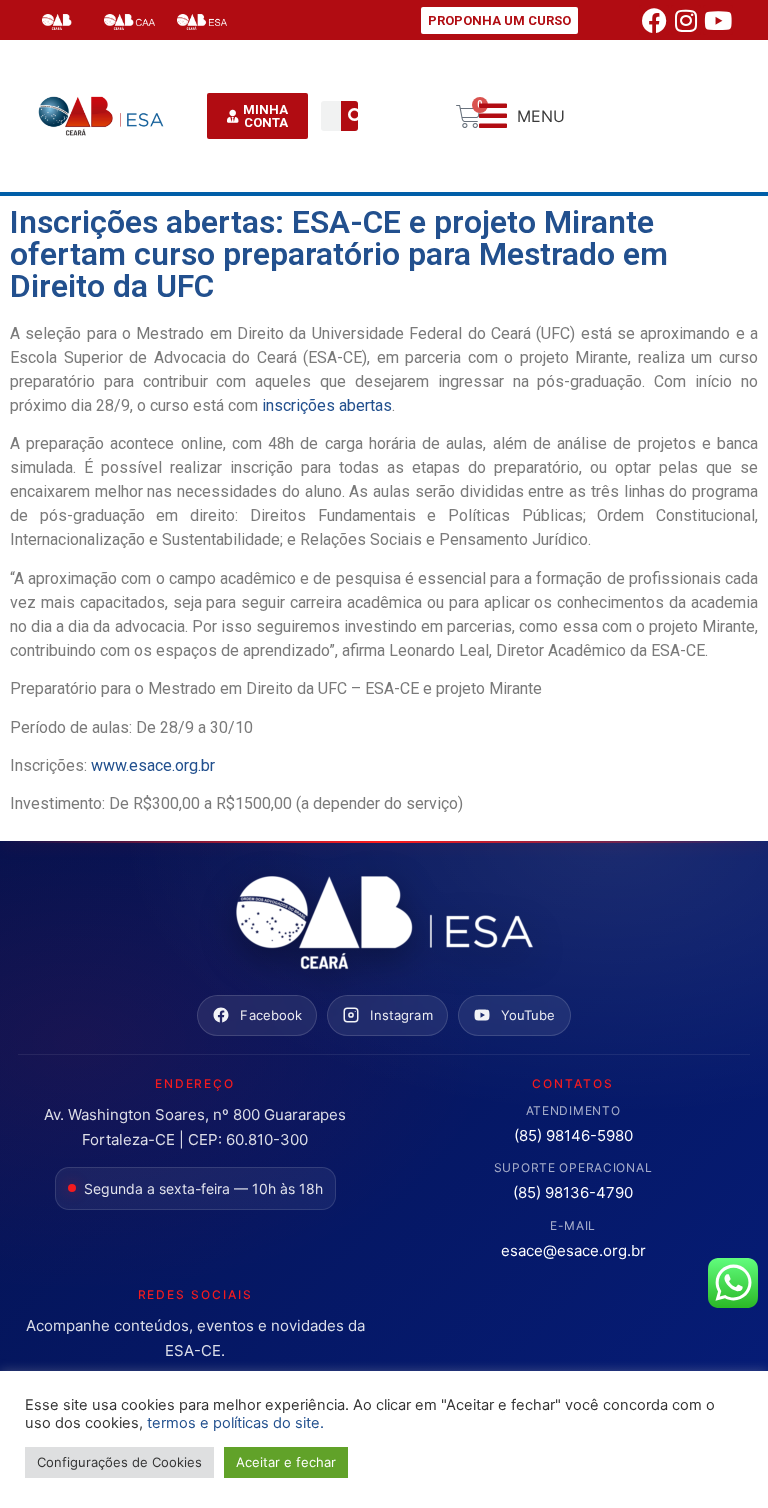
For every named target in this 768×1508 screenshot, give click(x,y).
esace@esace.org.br (573, 1250)
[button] (522, 116)
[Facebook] (654, 20)
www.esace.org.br (153, 765)
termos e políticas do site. (235, 1423)
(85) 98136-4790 (573, 1192)
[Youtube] (718, 20)
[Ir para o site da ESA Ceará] (384, 924)
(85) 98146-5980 (573, 1135)
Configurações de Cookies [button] (119, 1462)
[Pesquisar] (356, 116)
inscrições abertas (327, 405)
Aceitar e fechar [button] (286, 1462)
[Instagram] (686, 20)
